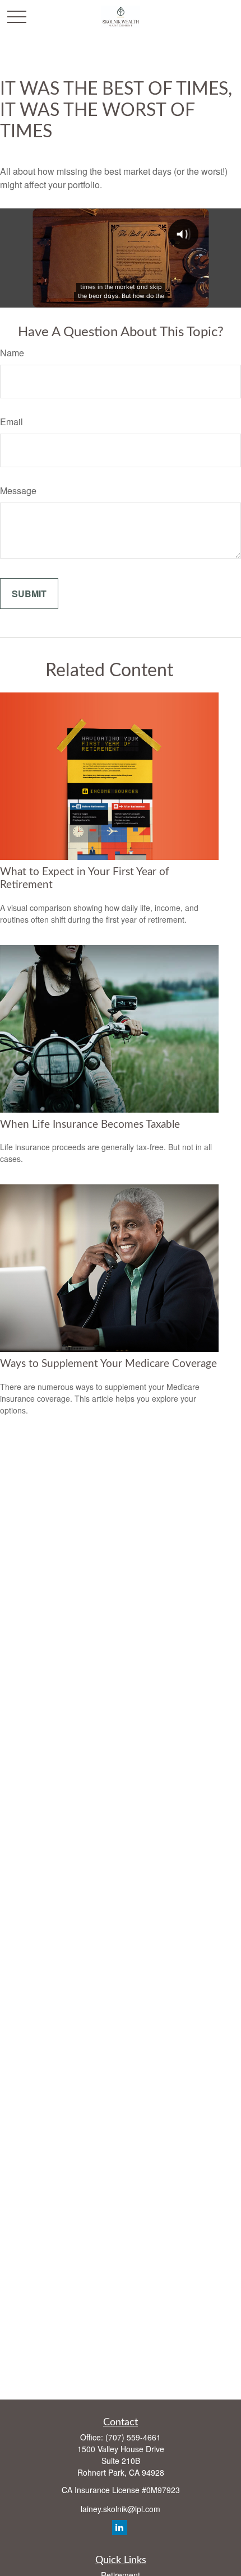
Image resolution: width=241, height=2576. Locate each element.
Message (18, 490)
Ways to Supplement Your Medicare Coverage (108, 1364)
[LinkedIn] (120, 2528)
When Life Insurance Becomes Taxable (90, 1125)
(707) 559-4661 (133, 2437)
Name (12, 353)
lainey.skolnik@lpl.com (121, 2509)
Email (11, 422)
